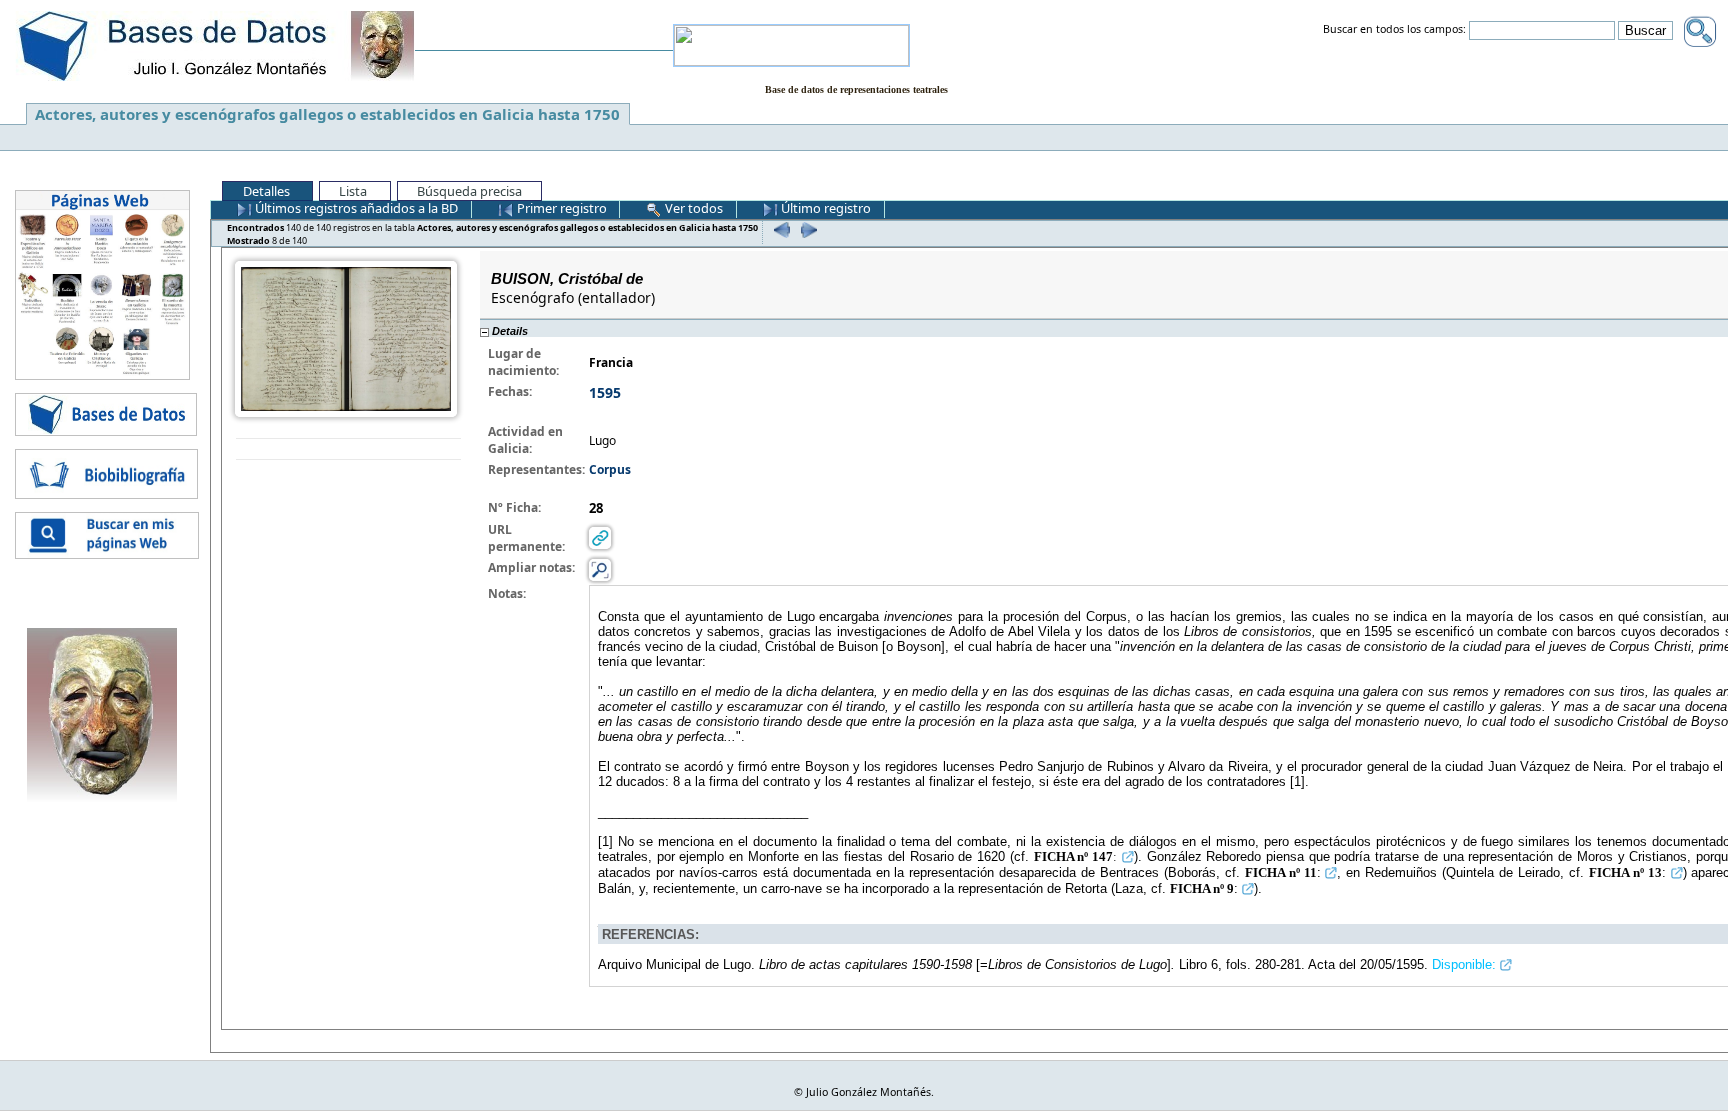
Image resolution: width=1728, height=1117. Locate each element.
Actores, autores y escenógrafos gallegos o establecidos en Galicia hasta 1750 (327, 114)
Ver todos (692, 208)
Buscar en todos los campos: (1394, 30)
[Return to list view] (348, 449)
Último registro (824, 208)
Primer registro (560, 208)
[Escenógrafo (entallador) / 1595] (346, 337)
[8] (806, 229)
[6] (779, 229)
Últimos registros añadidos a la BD (355, 208)
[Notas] (600, 569)
